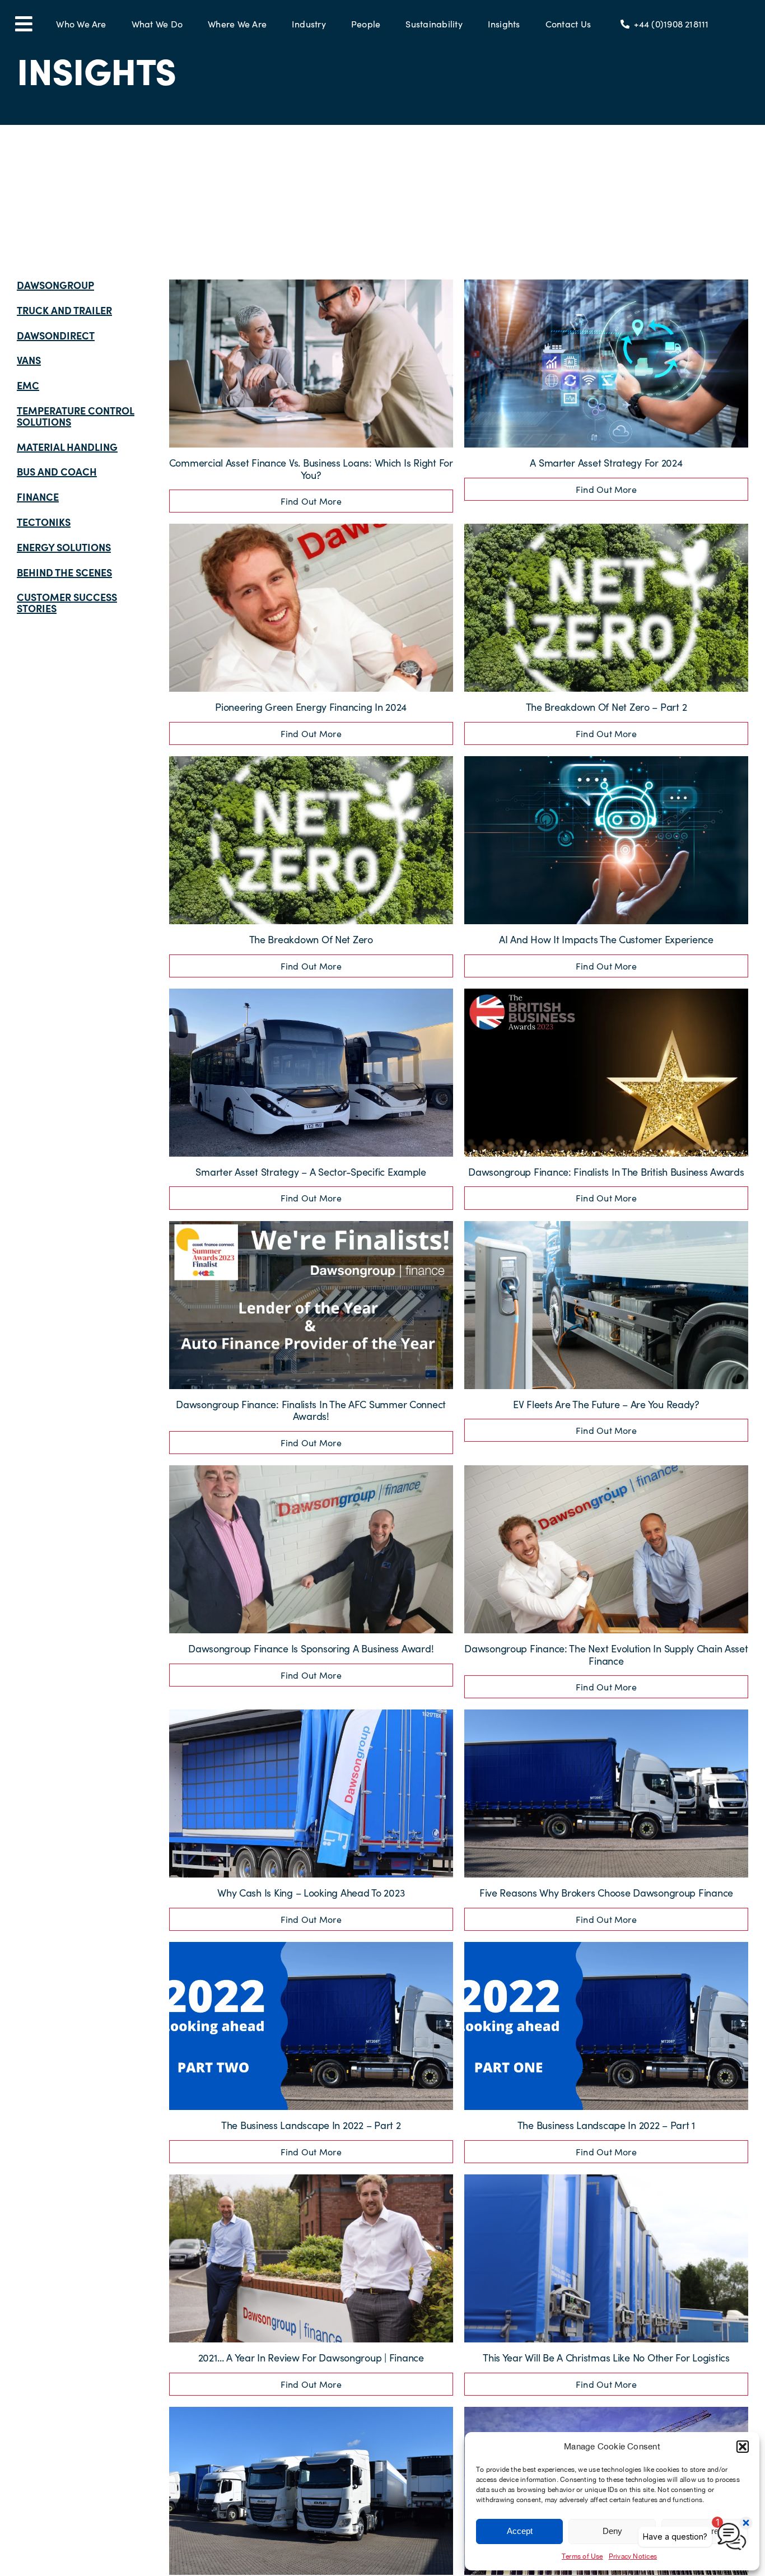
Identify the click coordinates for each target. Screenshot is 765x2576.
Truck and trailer (64, 310)
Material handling (67, 447)
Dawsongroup (55, 285)
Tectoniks (44, 522)
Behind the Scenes (64, 572)
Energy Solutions (64, 547)
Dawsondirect (56, 335)
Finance (38, 497)
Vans (29, 360)
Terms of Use (582, 2556)
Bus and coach (57, 471)
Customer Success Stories (67, 602)
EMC (28, 385)
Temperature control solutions (76, 416)
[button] (743, 2447)
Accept (520, 2531)
